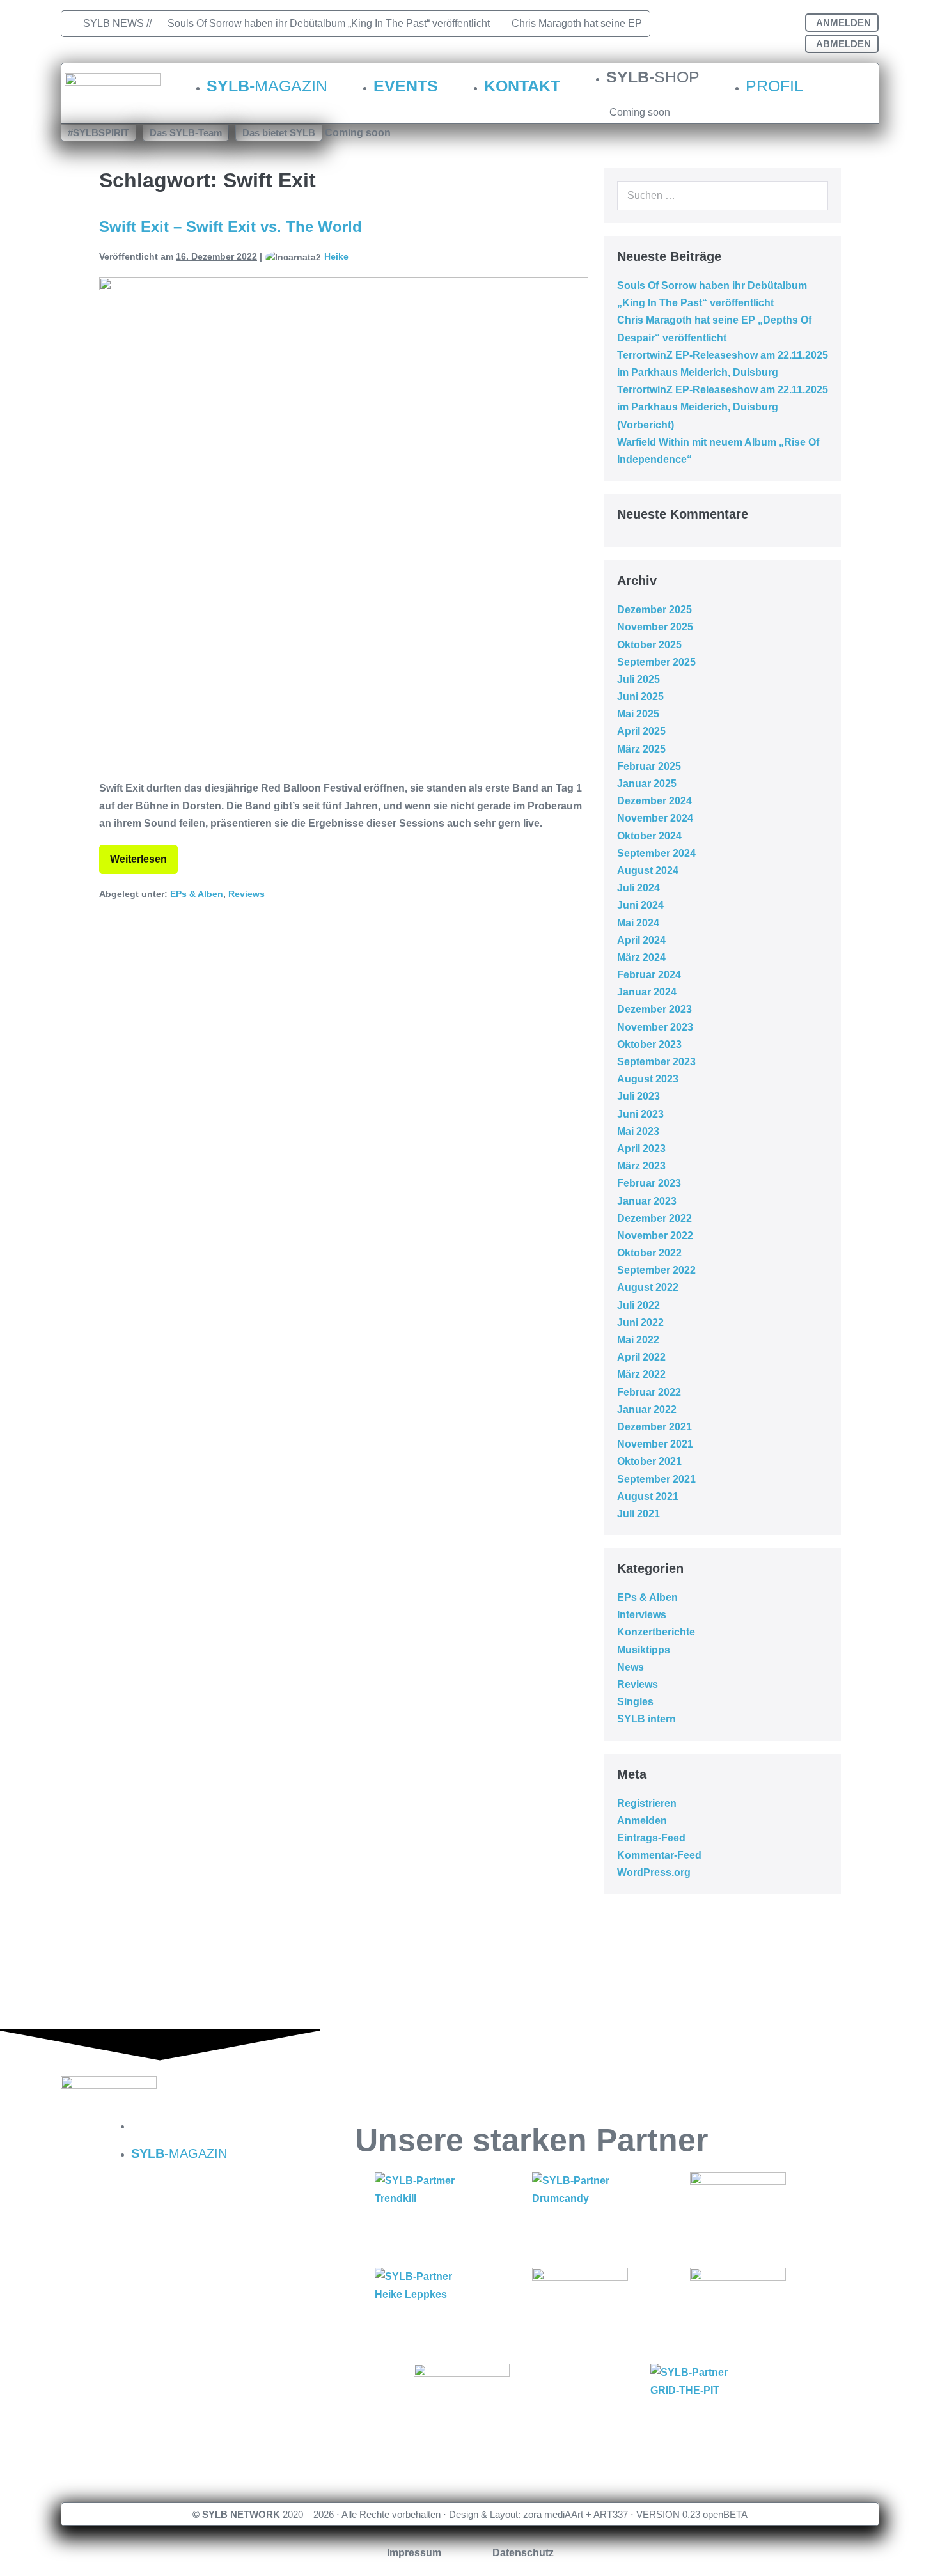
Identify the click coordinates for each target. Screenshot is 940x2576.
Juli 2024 (638, 888)
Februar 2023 (649, 1183)
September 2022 (656, 1270)
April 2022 (641, 1357)
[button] (98, 133)
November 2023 (655, 1027)
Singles (635, 1702)
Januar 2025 (647, 784)
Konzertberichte (656, 1632)
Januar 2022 (647, 1409)
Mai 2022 (638, 1340)
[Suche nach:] (723, 195)
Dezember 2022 (654, 1218)
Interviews (642, 1615)
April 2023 (641, 1149)
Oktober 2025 (649, 645)
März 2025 (641, 749)
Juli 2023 (638, 1096)
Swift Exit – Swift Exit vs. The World (231, 227)
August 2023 (648, 1079)
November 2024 (655, 818)
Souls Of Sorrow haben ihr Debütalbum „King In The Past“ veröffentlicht (329, 23)
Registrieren (647, 1803)
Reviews (247, 894)
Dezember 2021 (654, 1427)
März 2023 (641, 1166)
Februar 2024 (649, 975)
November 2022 (655, 1236)
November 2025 (655, 627)
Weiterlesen (138, 855)
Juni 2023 (640, 1114)
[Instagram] (728, 26)
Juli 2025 (638, 679)
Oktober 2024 (649, 836)
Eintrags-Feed (651, 1838)
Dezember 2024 (654, 801)
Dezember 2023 (654, 1009)
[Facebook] (684, 26)
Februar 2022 (649, 1392)
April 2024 (641, 940)
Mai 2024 (638, 923)
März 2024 (641, 957)
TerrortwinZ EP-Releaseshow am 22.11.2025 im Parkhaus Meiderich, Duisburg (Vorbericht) (723, 407)
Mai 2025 (638, 714)
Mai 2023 (638, 1131)
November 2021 (655, 1444)
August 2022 (648, 1287)
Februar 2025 (649, 766)
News (631, 1667)
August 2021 (648, 1496)
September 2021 (656, 1479)
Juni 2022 (640, 1323)
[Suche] (811, 196)
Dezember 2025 (654, 610)
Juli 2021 (638, 1514)
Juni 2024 (640, 905)
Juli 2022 (638, 1305)
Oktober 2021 (649, 1461)
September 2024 (656, 853)
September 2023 (656, 1062)
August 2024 (648, 870)
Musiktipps (644, 1650)
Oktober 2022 (649, 1253)
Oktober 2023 (649, 1044)
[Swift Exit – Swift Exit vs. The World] (344, 522)
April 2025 (641, 731)
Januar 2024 (647, 992)
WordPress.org (654, 1872)
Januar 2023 (647, 1201)
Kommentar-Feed (659, 1855)
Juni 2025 (640, 697)
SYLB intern (646, 1719)
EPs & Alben (197, 894)
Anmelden (642, 1821)
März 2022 (641, 1374)
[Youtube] (772, 26)
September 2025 (656, 662)
